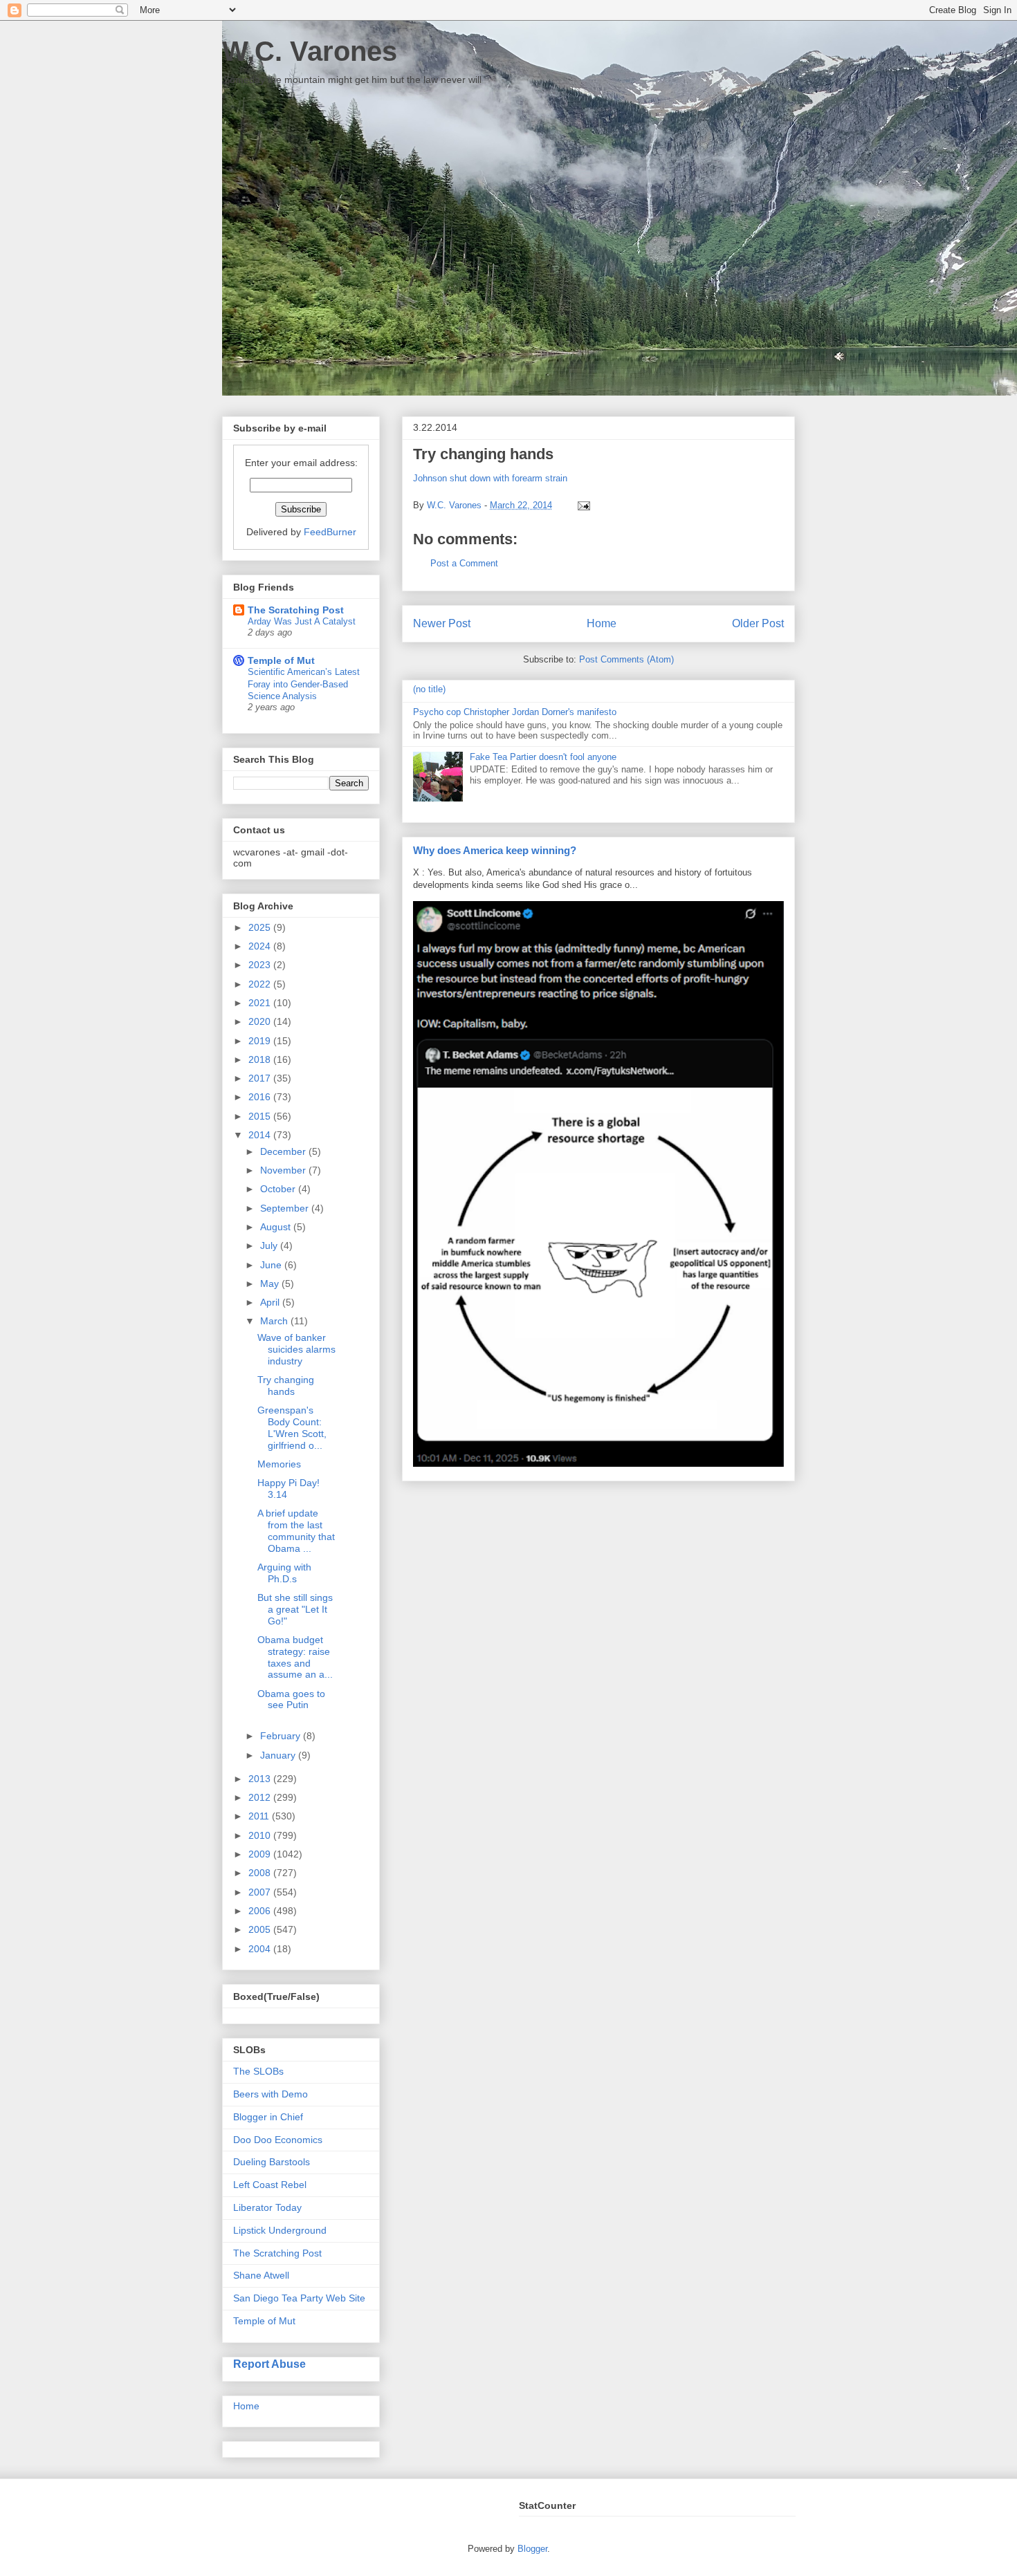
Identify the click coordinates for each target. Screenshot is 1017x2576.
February (282, 1736)
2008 (261, 1873)
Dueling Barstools (272, 2162)
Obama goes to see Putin (291, 1699)
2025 (261, 927)
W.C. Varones (310, 51)
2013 (261, 1779)
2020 (261, 1021)
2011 (260, 1816)
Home (602, 623)
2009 (261, 1854)
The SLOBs (258, 2071)
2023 (261, 965)
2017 (261, 1078)
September (286, 1208)
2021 (261, 1003)
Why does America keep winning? (495, 850)
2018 (261, 1059)
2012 (261, 1797)
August (277, 1227)
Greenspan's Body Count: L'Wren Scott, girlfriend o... (292, 1427)
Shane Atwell (261, 2275)
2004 (261, 1949)
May (271, 1284)
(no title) (429, 689)
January (279, 1755)
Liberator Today (267, 2207)
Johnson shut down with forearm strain (490, 478)
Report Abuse (269, 2364)
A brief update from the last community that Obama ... (296, 1530)
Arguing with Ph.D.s (284, 1573)
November (284, 1170)
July (270, 1245)
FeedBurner (330, 532)
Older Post (758, 623)
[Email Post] (581, 505)
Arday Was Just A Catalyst (302, 621)
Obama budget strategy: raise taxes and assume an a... (295, 1657)
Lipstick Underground (280, 2230)
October (279, 1189)
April (271, 1302)
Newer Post (442, 623)
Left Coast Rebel (270, 2185)
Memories (279, 1464)
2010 (261, 1835)
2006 (261, 1911)
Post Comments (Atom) (626, 659)
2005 (261, 1929)
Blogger (532, 2549)
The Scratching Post (296, 610)
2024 (261, 946)
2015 (261, 1116)
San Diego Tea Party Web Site (299, 2298)
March (275, 1321)
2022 (261, 984)
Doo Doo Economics (278, 2140)
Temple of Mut (281, 660)
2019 (261, 1041)
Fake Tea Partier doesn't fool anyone (543, 757)
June (272, 1265)
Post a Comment (464, 563)
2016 (261, 1097)
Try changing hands (286, 1386)
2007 (261, 1892)
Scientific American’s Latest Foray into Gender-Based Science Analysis (304, 684)
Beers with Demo (271, 2094)
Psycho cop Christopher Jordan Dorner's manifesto (515, 712)
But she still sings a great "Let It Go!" (295, 1609)
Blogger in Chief (268, 2117)
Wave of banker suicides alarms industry (296, 1349)
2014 (261, 1135)
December (284, 1151)
